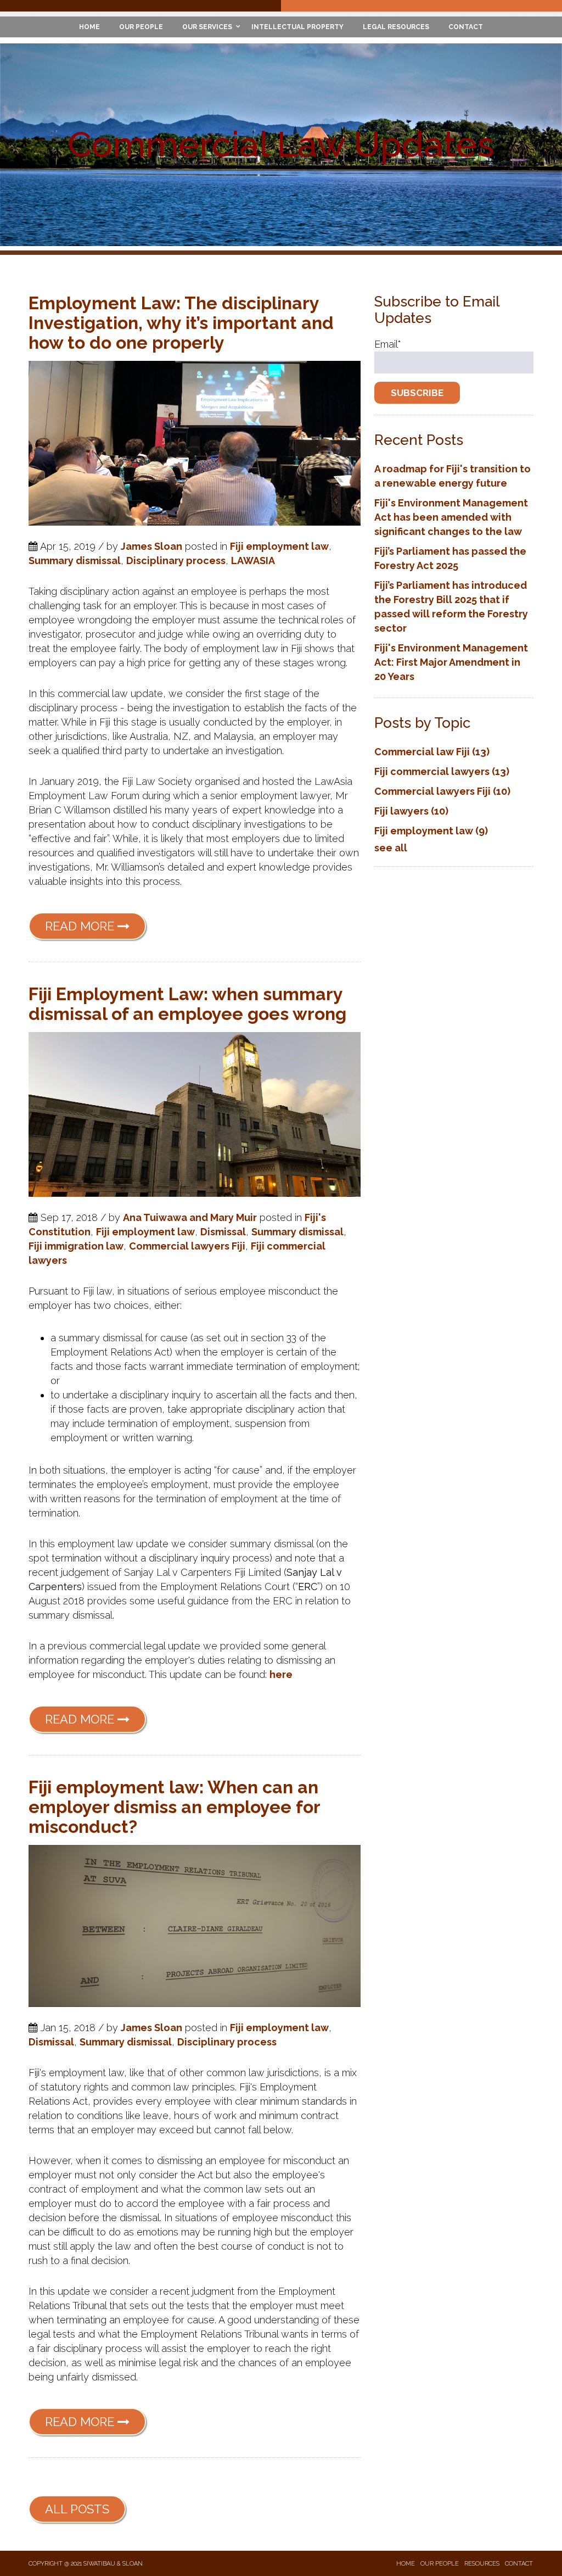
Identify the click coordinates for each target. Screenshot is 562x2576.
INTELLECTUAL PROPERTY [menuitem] (297, 27)
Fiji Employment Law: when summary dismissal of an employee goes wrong (187, 1004)
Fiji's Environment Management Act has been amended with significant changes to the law (451, 517)
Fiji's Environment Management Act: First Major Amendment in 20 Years (451, 662)
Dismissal (223, 1232)
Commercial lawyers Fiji (187, 1246)
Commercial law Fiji (432, 752)
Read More (81, 926)
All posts (77, 2509)
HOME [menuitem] (89, 27)
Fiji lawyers (411, 811)
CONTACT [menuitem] (466, 27)
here (281, 1674)
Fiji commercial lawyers (442, 771)
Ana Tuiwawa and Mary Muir (190, 1217)
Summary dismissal (75, 561)
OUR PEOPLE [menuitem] (141, 27)
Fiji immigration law (76, 1246)
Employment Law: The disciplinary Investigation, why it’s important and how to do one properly (181, 323)
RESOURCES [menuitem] (482, 2564)
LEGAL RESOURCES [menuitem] (396, 27)
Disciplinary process (176, 561)
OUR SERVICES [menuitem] (207, 27)
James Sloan (151, 546)
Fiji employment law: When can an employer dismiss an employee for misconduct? (174, 1807)
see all (391, 848)
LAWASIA (253, 561)
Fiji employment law (279, 546)
